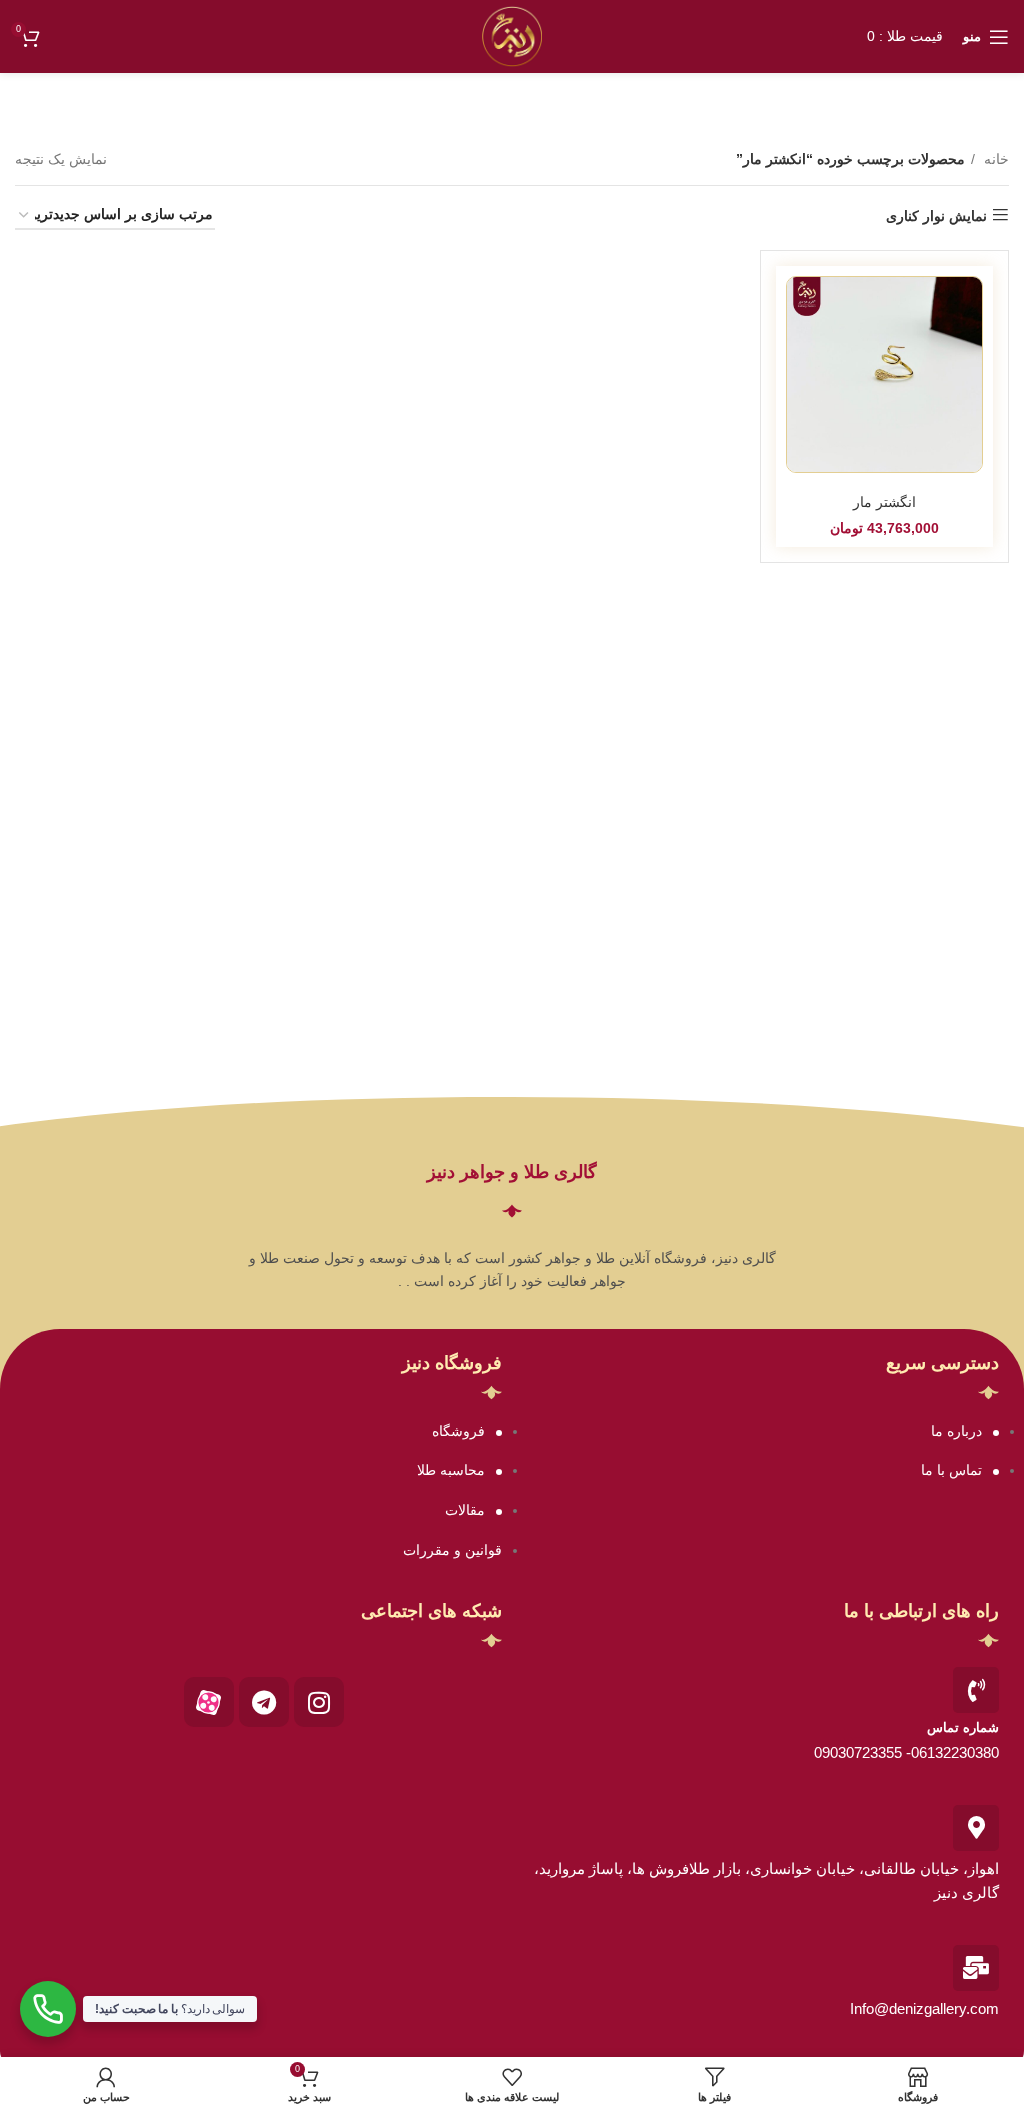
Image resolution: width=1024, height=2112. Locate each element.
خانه (994, 159)
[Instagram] (319, 1702)
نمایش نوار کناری (936, 216)
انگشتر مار (884, 502)
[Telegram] (264, 1702)
